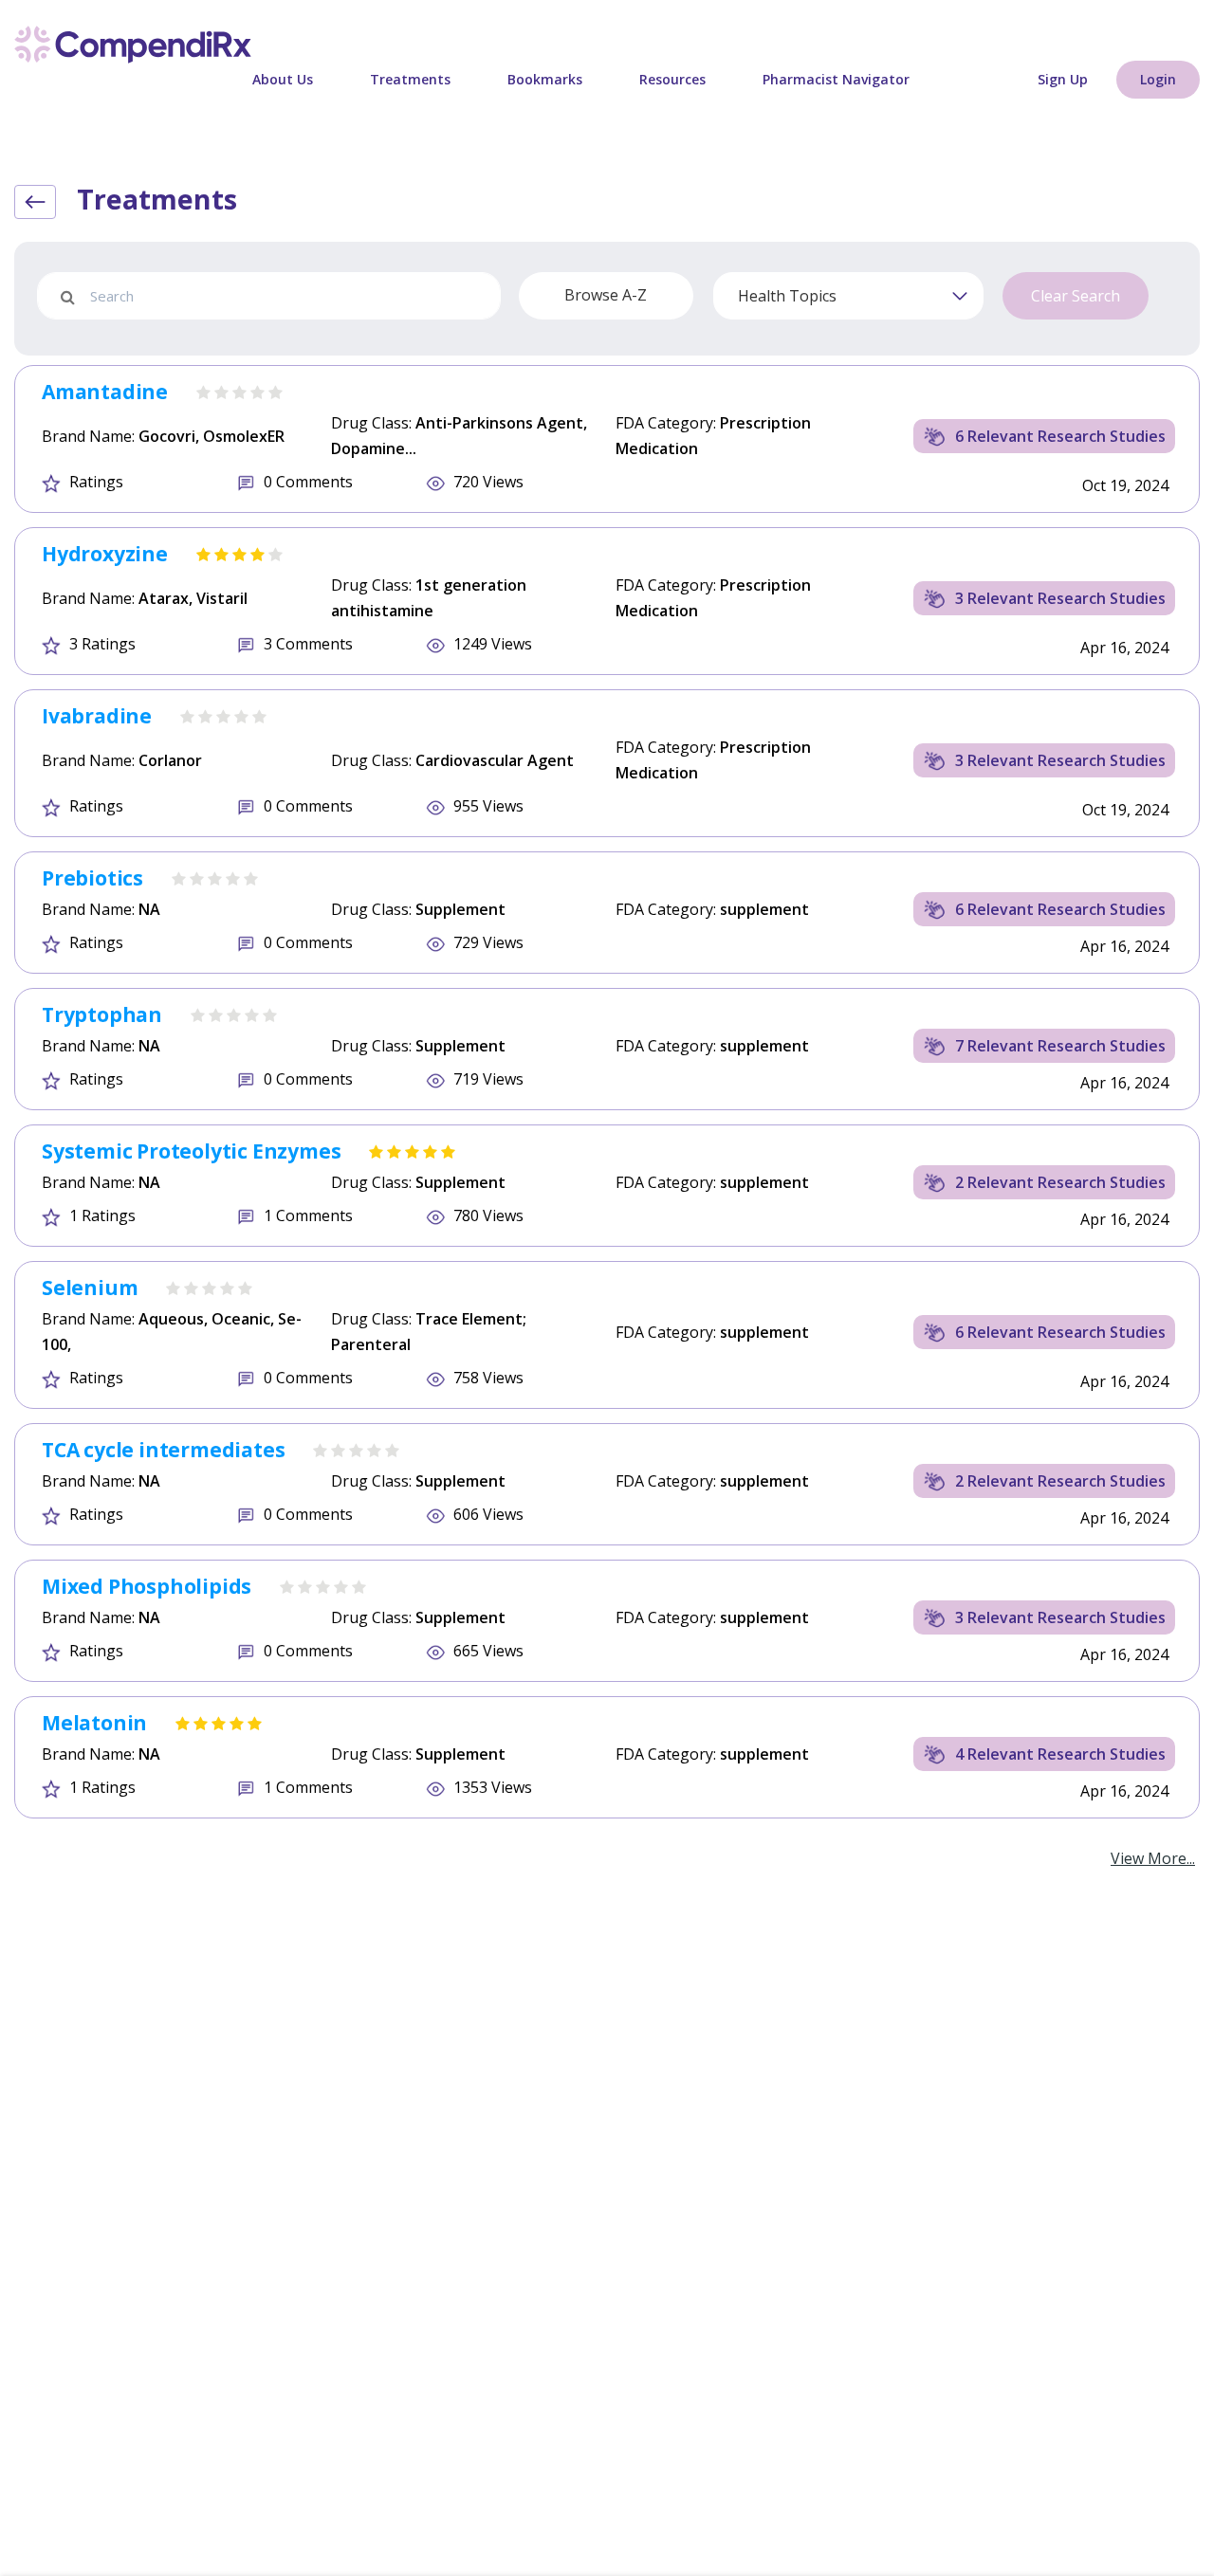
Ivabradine (97, 716)
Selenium (90, 1288)
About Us (283, 79)
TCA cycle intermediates (163, 1450)
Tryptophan (102, 1014)
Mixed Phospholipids (147, 1586)
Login (1158, 79)
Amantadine (105, 392)
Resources (672, 79)
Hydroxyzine (105, 554)
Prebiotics (92, 878)
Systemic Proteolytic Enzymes (191, 1151)
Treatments (410, 79)
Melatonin (94, 1723)
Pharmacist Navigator (836, 79)
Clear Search (1076, 296)
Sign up (1063, 79)
